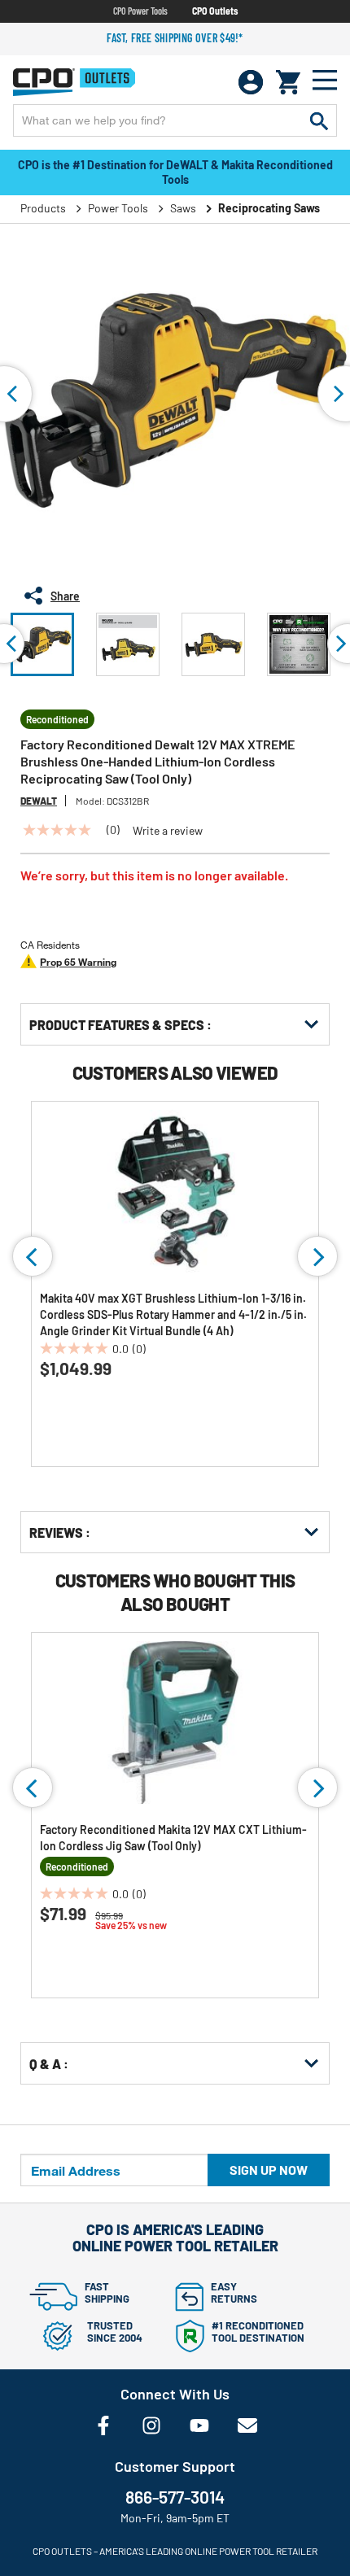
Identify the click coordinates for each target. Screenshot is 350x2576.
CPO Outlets (215, 11)
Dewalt (39, 801)
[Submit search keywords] (319, 120)
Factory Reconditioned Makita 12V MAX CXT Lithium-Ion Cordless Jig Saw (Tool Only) (173, 1838)
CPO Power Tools (140, 11)
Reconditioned (57, 719)
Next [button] (317, 1256)
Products (43, 208)
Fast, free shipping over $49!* (175, 38)
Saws (183, 208)
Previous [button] (33, 1256)
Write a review (168, 831)
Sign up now (269, 2170)
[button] (42, 644)
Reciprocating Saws (269, 208)
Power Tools (118, 208)
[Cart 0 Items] (288, 82)
